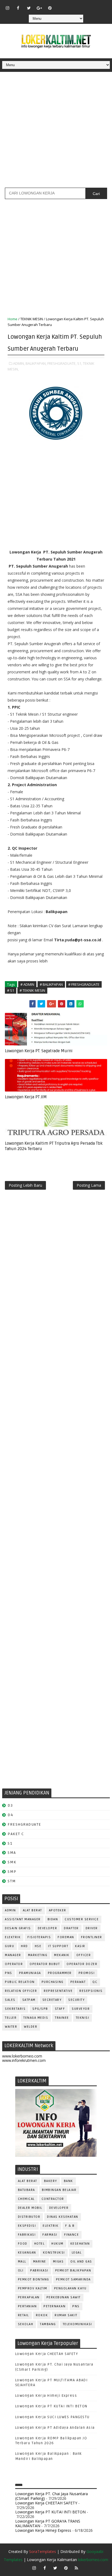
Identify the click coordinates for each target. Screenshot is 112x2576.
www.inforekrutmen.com (24, 2060)
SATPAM (29, 2000)
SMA (12, 1853)
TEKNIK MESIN (32, 319)
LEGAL (77, 2253)
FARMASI (50, 2235)
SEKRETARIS (15, 2009)
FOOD (23, 2244)
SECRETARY (52, 2000)
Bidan (53, 1919)
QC (95, 1982)
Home (13, 319)
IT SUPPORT (58, 1946)
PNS (9, 1973)
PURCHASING (53, 1982)
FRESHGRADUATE (24, 1824)
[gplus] (39, 8)
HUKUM (57, 2244)
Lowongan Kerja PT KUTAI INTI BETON (51, 2406)
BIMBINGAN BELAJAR (59, 2190)
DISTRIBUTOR (29, 2217)
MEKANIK (62, 1955)
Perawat (78, 1982)
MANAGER (13, 1955)
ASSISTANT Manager (23, 1919)
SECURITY (76, 2000)
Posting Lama (89, 1185)
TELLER (11, 2018)
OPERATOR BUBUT (45, 1964)
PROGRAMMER (60, 1973)
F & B (70, 2226)
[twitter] (29, 8)
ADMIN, (19, 363)
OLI (21, 2271)
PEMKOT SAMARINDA (73, 2279)
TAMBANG (48, 2324)
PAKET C (16, 1834)
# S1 (11, 990)
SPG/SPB (40, 2009)
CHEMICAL (26, 2199)
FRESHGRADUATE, (62, 363)
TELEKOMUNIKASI (77, 2324)
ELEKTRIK (13, 1937)
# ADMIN (27, 984)
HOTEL (40, 2244)
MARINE (40, 2262)
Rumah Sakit (66, 2315)
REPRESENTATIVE (58, 1991)
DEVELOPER (48, 1928)
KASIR (80, 1946)
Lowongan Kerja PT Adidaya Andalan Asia (55, 2428)
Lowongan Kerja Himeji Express (46, 2396)
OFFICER (84, 1955)
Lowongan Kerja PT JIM (26, 1097)
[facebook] (18, 8)
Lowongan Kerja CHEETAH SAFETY (47, 2354)
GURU (10, 1946)
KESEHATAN (80, 2244)
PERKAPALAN (29, 2297)
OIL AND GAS (81, 2262)
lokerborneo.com (93, 2560)
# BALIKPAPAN (51, 984)
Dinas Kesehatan (63, 2217)
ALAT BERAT (32, 1910)
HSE (38, 1946)
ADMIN (10, 1910)
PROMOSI (87, 1973)
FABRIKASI (27, 2235)
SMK (12, 1862)
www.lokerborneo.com (22, 2056)
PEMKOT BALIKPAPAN (73, 2271)
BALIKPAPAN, (36, 363)
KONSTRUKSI (54, 2253)
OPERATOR (14, 1964)
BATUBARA (27, 2190)
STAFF (60, 2009)
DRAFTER (71, 1928)
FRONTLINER (92, 1937)
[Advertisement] (56, 132)
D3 (10, 1805)
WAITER (11, 2027)
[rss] (82, 5)
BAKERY (51, 2181)
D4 (10, 1815)
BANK (69, 2181)
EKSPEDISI (27, 2226)
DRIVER (92, 1928)
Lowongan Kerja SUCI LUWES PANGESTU (52, 2417)
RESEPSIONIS (91, 1991)
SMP (12, 1872)
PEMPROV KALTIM (33, 2288)
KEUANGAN (27, 2253)
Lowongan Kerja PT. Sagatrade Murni (39, 1051)
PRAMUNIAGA (30, 1973)
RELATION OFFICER (21, 1991)
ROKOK (42, 2315)
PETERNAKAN (55, 2306)
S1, (80, 363)
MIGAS (58, 2262)
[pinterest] (50, 8)
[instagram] (8, 8)
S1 (10, 1843)
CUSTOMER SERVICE (82, 1919)
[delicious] (103, 5)
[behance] (92, 5)
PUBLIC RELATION (20, 1982)
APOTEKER (58, 1910)
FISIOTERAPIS (39, 1937)
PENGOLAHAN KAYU (70, 2288)
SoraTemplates (43, 2551)
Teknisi (83, 2018)
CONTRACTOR (53, 2199)
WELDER (31, 2027)
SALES (10, 2000)
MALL (22, 2262)
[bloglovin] (61, 5)
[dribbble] (71, 5)
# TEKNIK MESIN (32, 990)
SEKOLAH (26, 2324)
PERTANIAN (27, 2306)
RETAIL (24, 2315)
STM (12, 1881)
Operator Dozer (82, 1964)
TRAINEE (62, 2018)
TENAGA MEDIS (36, 2018)
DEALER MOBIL (30, 2208)
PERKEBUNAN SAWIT (64, 2297)
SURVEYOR (81, 2009)
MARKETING (38, 1955)
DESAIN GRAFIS (18, 1928)
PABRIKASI (39, 2271)
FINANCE (72, 2235)
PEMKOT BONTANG (34, 2279)
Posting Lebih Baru (25, 1185)
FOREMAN (66, 1937)
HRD (24, 1946)
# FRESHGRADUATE (84, 984)
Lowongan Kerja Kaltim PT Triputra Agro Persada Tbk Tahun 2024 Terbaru (54, 1146)
